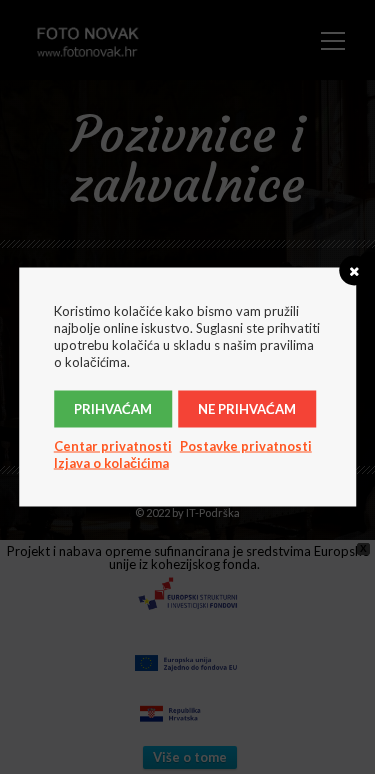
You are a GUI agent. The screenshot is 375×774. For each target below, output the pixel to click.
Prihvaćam (113, 409)
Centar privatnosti (113, 446)
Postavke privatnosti (246, 446)
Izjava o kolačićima (111, 463)
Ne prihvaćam (247, 409)
